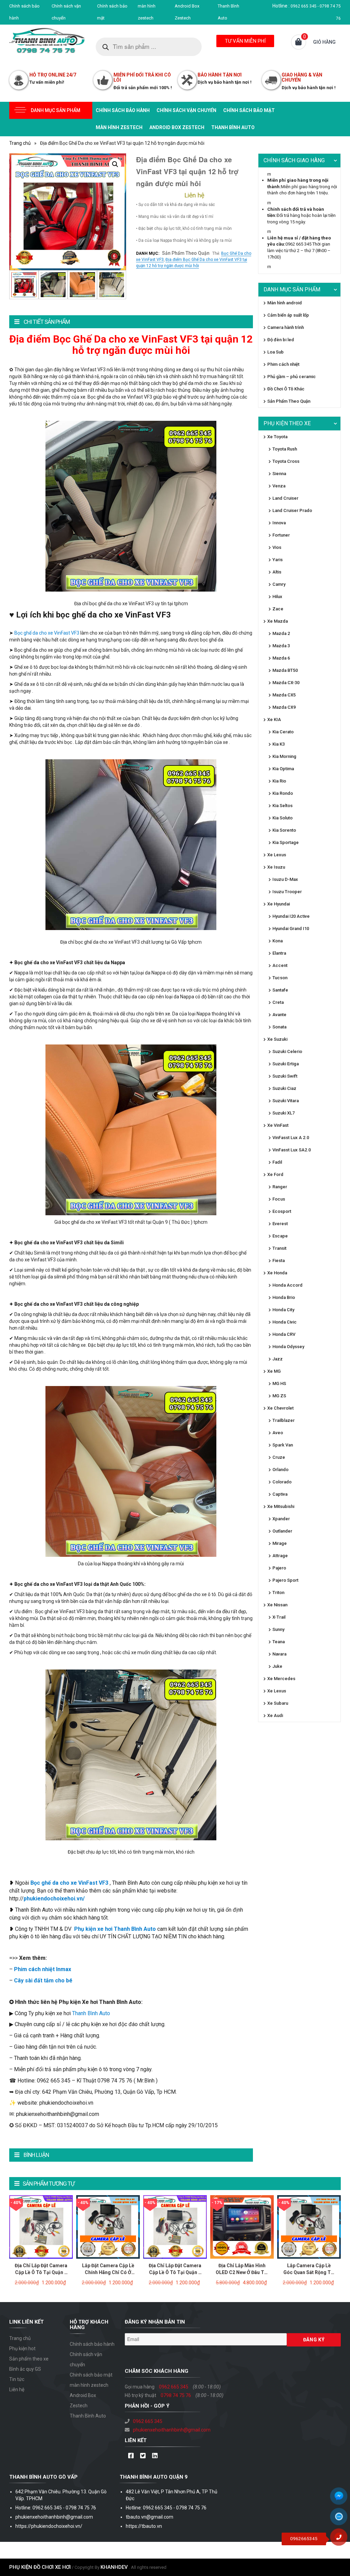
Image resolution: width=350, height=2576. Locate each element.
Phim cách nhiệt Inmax (43, 1969)
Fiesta (279, 1261)
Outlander (282, 1531)
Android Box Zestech (177, 127)
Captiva (280, 1494)
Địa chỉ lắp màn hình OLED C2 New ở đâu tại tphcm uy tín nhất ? (242, 2272)
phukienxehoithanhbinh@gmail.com (172, 2430)
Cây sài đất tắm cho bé (43, 1981)
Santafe (280, 990)
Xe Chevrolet (280, 1408)
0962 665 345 (174, 2387)
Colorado (282, 1482)
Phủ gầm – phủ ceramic (292, 377)
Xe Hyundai (279, 904)
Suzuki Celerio (287, 1051)
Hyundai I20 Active (291, 916)
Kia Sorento (284, 830)
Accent (280, 965)
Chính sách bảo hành (123, 110)
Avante (279, 1015)
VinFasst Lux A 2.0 (291, 1138)
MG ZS (279, 1396)
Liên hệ (17, 2390)
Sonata (279, 1027)
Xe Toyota (277, 437)
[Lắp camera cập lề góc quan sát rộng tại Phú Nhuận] (309, 2227)
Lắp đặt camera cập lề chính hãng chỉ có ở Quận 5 (108, 2272)
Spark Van (283, 1445)
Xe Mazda (278, 621)
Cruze (279, 1457)
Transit (279, 1248)
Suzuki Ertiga (286, 1064)
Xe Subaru (278, 1703)
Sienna (279, 474)
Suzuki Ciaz (284, 1088)
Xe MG (274, 1371)
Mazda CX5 (284, 695)
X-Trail (279, 1617)
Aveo (278, 1433)
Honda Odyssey (288, 1347)
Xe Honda (277, 1273)
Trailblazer (284, 1420)
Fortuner (281, 535)
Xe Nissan (277, 1605)
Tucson (280, 978)
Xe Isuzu (276, 867)
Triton (278, 1592)
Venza (279, 486)
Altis (277, 572)
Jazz (278, 1359)
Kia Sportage (286, 842)
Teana (279, 1642)
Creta (278, 1002)
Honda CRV (284, 1334)
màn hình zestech (119, 127)
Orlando (280, 1470)
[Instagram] (155, 2456)
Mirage (280, 1543)
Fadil (277, 1162)
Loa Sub (275, 352)
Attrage (280, 1556)
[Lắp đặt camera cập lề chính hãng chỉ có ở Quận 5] (108, 2227)
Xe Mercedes (281, 1679)
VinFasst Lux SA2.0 (292, 1150)
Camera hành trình (286, 327)
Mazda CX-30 (286, 683)
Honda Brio (284, 1297)
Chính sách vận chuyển (186, 110)
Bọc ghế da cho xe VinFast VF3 (47, 633)
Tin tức (17, 2379)
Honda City (283, 1310)
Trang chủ (20, 143)
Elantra (279, 953)
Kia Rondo (283, 793)
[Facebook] (131, 2456)
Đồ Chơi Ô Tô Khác (286, 389)
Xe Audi (275, 1715)
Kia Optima (283, 769)
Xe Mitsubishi (281, 1506)
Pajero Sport (285, 1580)
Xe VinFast (278, 1125)
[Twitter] (143, 2456)
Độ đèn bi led (281, 340)
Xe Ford (275, 1174)
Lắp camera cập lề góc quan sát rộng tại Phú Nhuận (309, 2272)
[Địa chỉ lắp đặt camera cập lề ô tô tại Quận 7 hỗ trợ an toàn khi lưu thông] (175, 2227)
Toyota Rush (285, 449)
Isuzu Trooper (287, 892)
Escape (280, 1236)
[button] (115, 164)
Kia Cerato (283, 732)
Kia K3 (279, 744)
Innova (279, 523)
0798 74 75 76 (176, 2395)
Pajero (279, 1568)
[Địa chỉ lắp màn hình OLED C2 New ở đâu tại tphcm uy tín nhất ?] (242, 2227)
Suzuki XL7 (284, 1113)
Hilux (277, 597)
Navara (279, 1654)
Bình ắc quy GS (25, 2369)
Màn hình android (285, 303)
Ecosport (282, 1211)
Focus (279, 1199)
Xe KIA (274, 719)
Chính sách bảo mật (249, 110)
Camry (279, 584)
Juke (277, 1666)
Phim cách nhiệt (283, 364)
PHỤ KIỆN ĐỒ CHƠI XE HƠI (40, 2567)
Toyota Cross (286, 461)
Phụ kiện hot (22, 2349)
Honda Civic (285, 1322)
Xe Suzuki (277, 1039)
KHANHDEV (114, 2567)
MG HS (279, 1383)
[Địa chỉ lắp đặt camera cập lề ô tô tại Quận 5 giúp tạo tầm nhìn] (41, 2227)
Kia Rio (279, 781)
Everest (280, 1224)
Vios (277, 547)
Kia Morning (284, 756)
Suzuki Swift (285, 1076)
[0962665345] (341, 2539)
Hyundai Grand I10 (291, 929)
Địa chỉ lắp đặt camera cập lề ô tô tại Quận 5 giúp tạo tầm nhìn (41, 2272)
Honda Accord (287, 1285)
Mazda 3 (281, 646)
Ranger (280, 1187)
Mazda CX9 (284, 707)
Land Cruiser (285, 498)
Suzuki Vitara (286, 1101)
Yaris (278, 560)
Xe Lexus (277, 855)
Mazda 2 (281, 633)
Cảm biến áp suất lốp (288, 315)
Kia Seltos (282, 806)
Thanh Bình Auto (233, 127)
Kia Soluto (282, 818)
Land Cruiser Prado (292, 510)
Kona (278, 941)
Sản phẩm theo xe (29, 2359)
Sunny (278, 1629)
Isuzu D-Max (285, 879)
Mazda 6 (281, 658)
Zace (278, 609)
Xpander (281, 1519)
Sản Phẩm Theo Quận (186, 253)
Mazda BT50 (285, 670)
